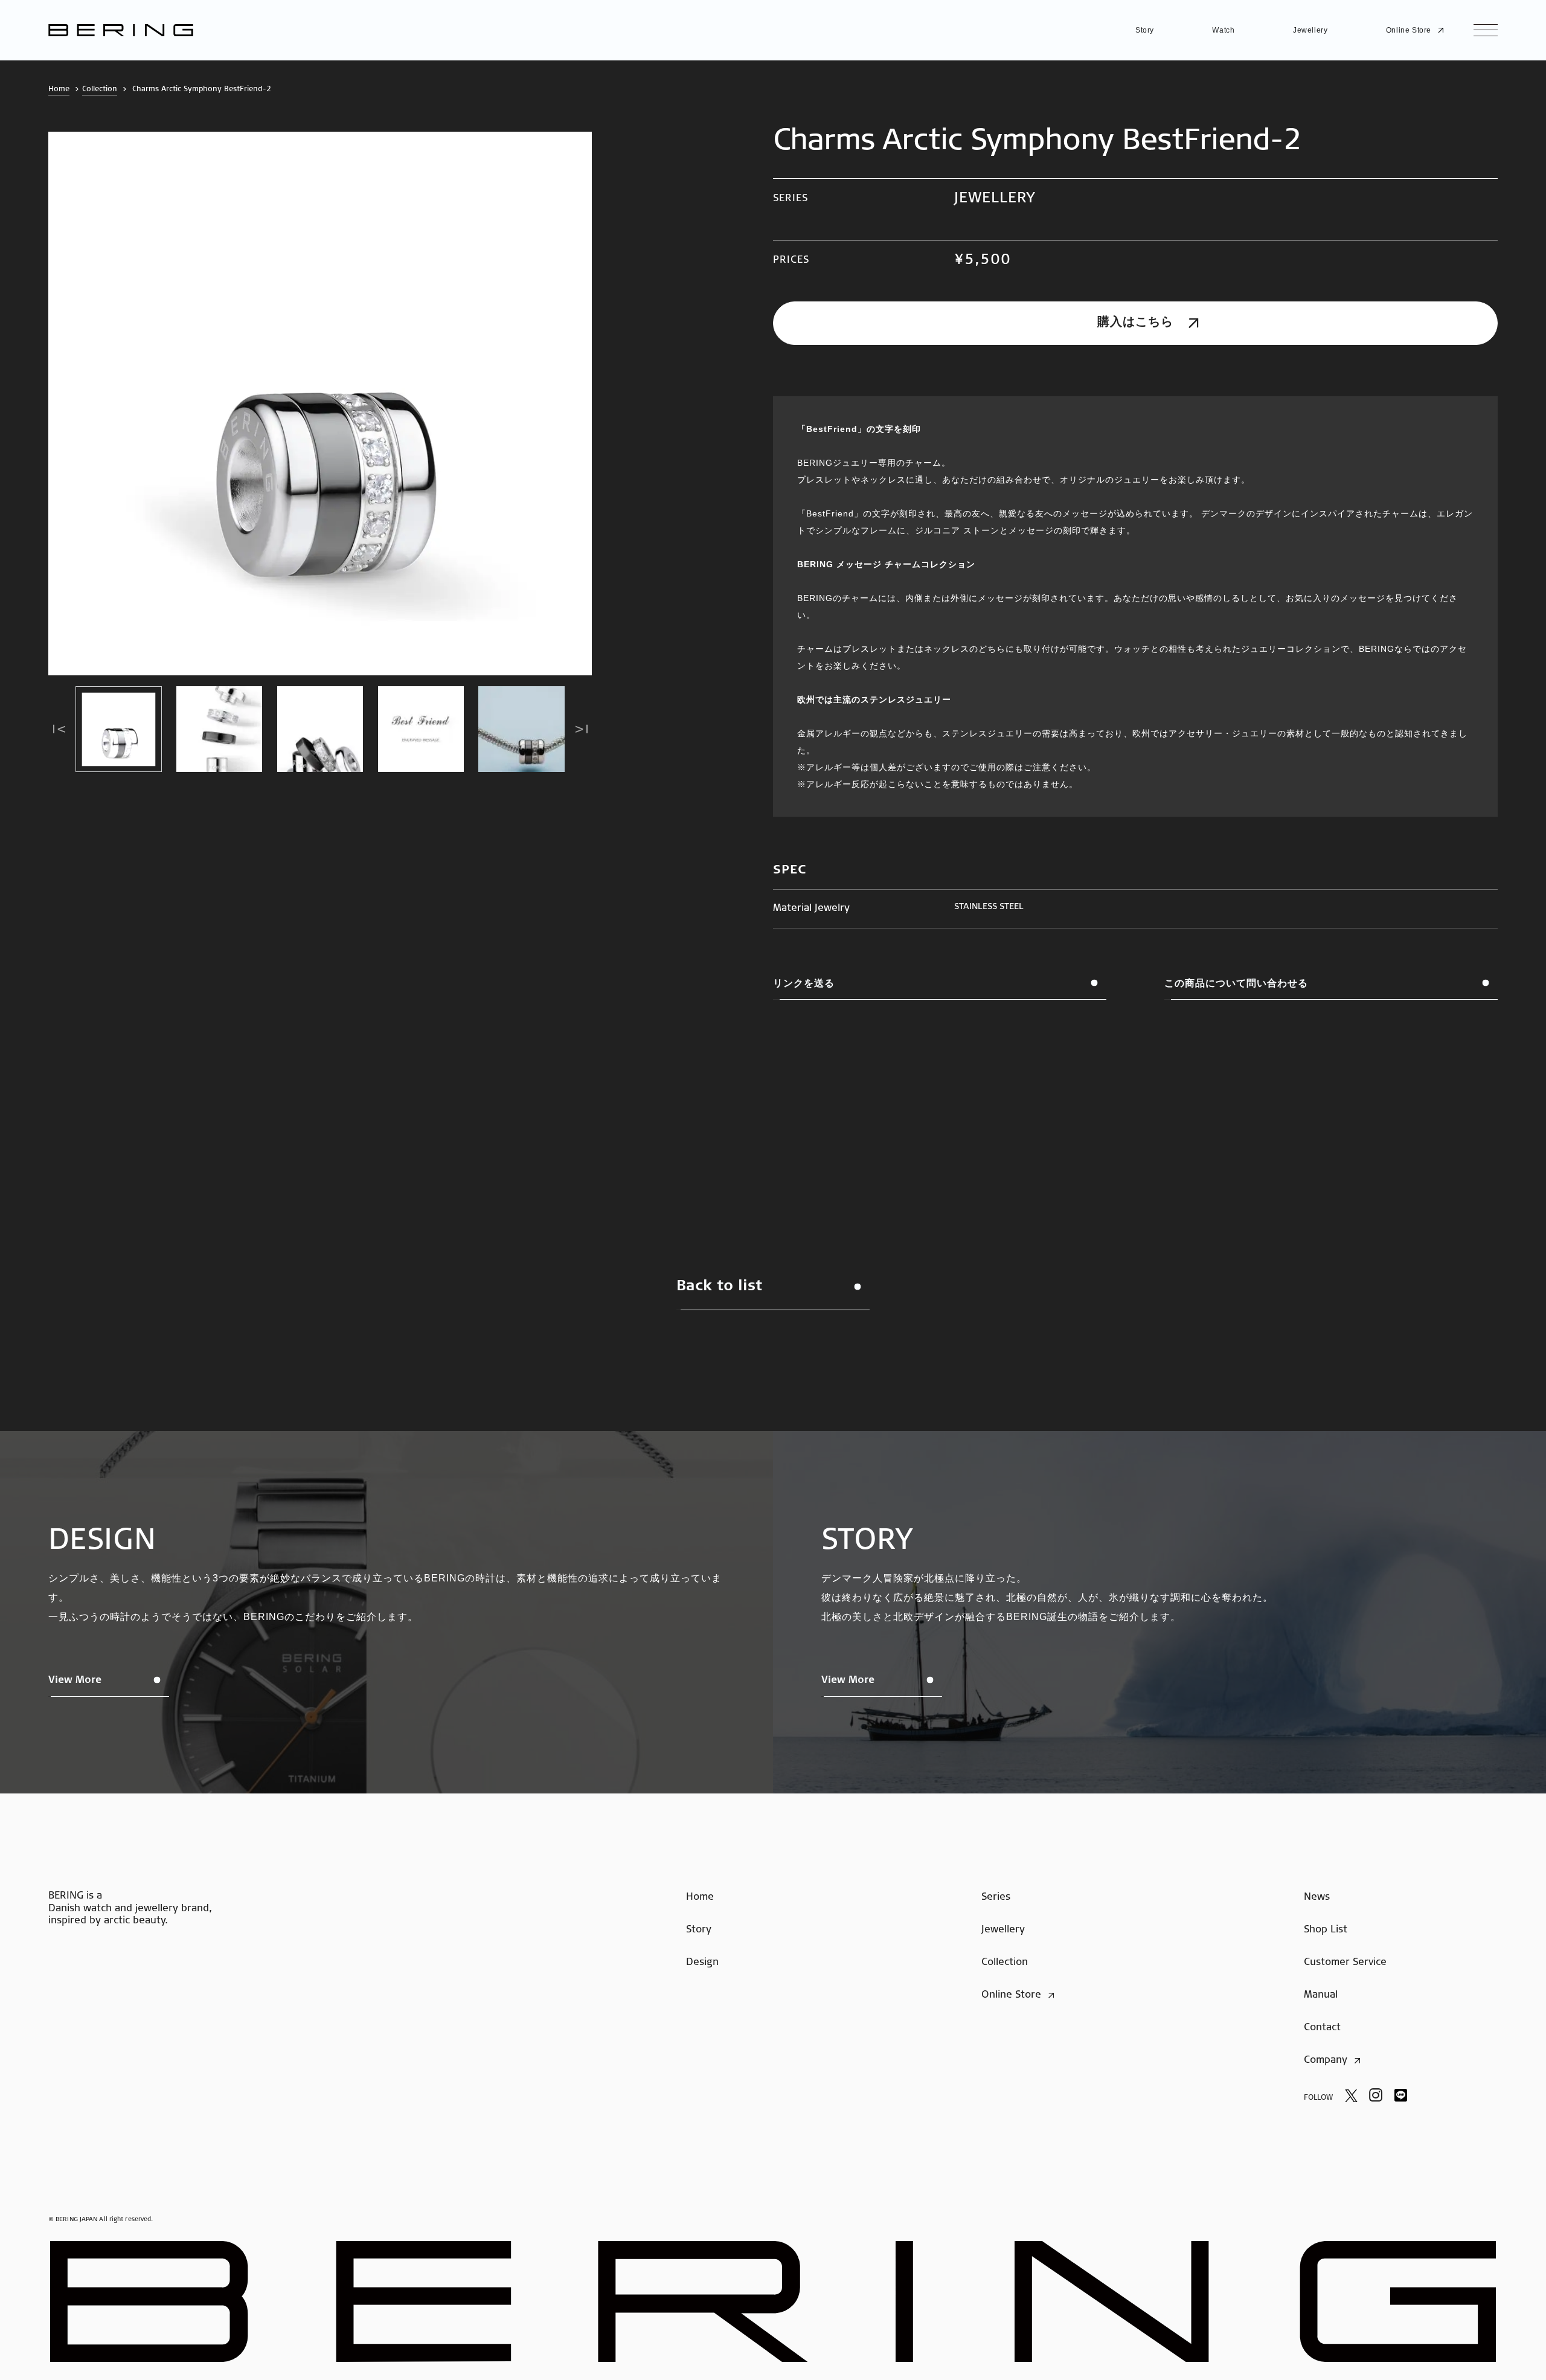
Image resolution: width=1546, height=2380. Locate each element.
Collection (100, 89)
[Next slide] (581, 729)
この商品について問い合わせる (1236, 983)
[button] (119, 729)
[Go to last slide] (59, 729)
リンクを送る (804, 983)
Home (59, 89)
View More (75, 1680)
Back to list (719, 1287)
